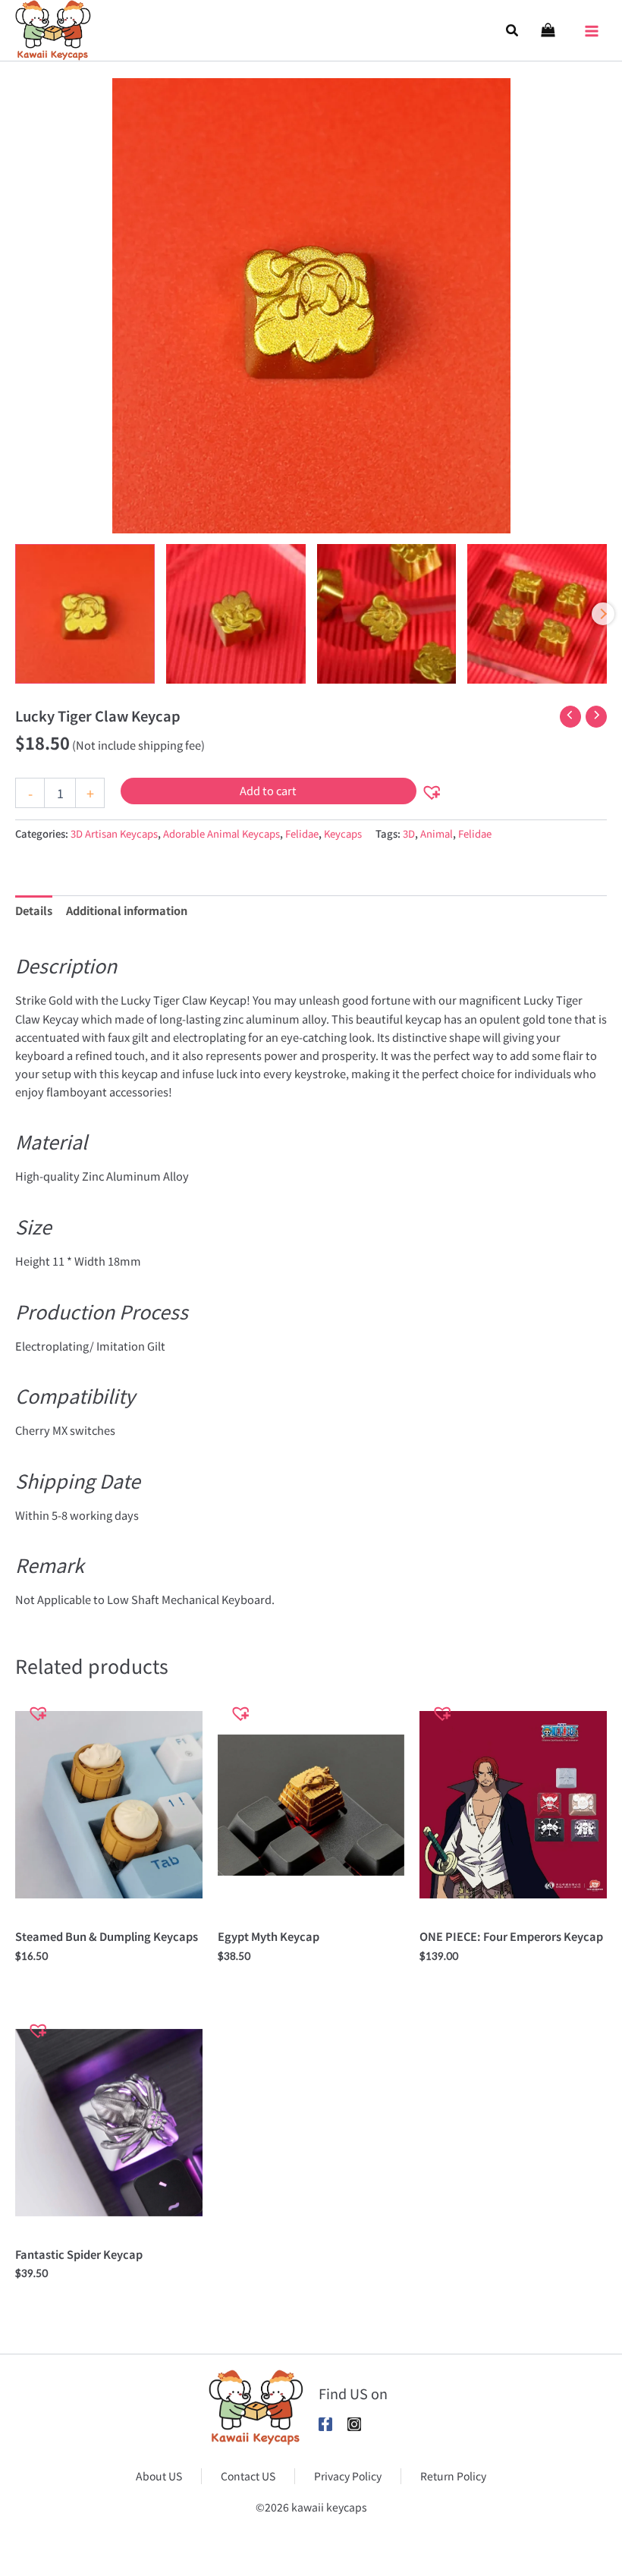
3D (409, 834)
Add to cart (268, 790)
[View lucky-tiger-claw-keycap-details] (387, 614)
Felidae (302, 834)
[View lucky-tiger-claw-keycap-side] (236, 614)
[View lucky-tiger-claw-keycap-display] (537, 614)
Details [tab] (34, 910)
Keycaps (343, 834)
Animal (437, 834)
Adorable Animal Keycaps (221, 834)
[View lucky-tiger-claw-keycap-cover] (85, 614)
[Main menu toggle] (592, 27)
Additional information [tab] (127, 910)
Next (603, 614)
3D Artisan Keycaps (114, 834)
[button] (513, 30)
